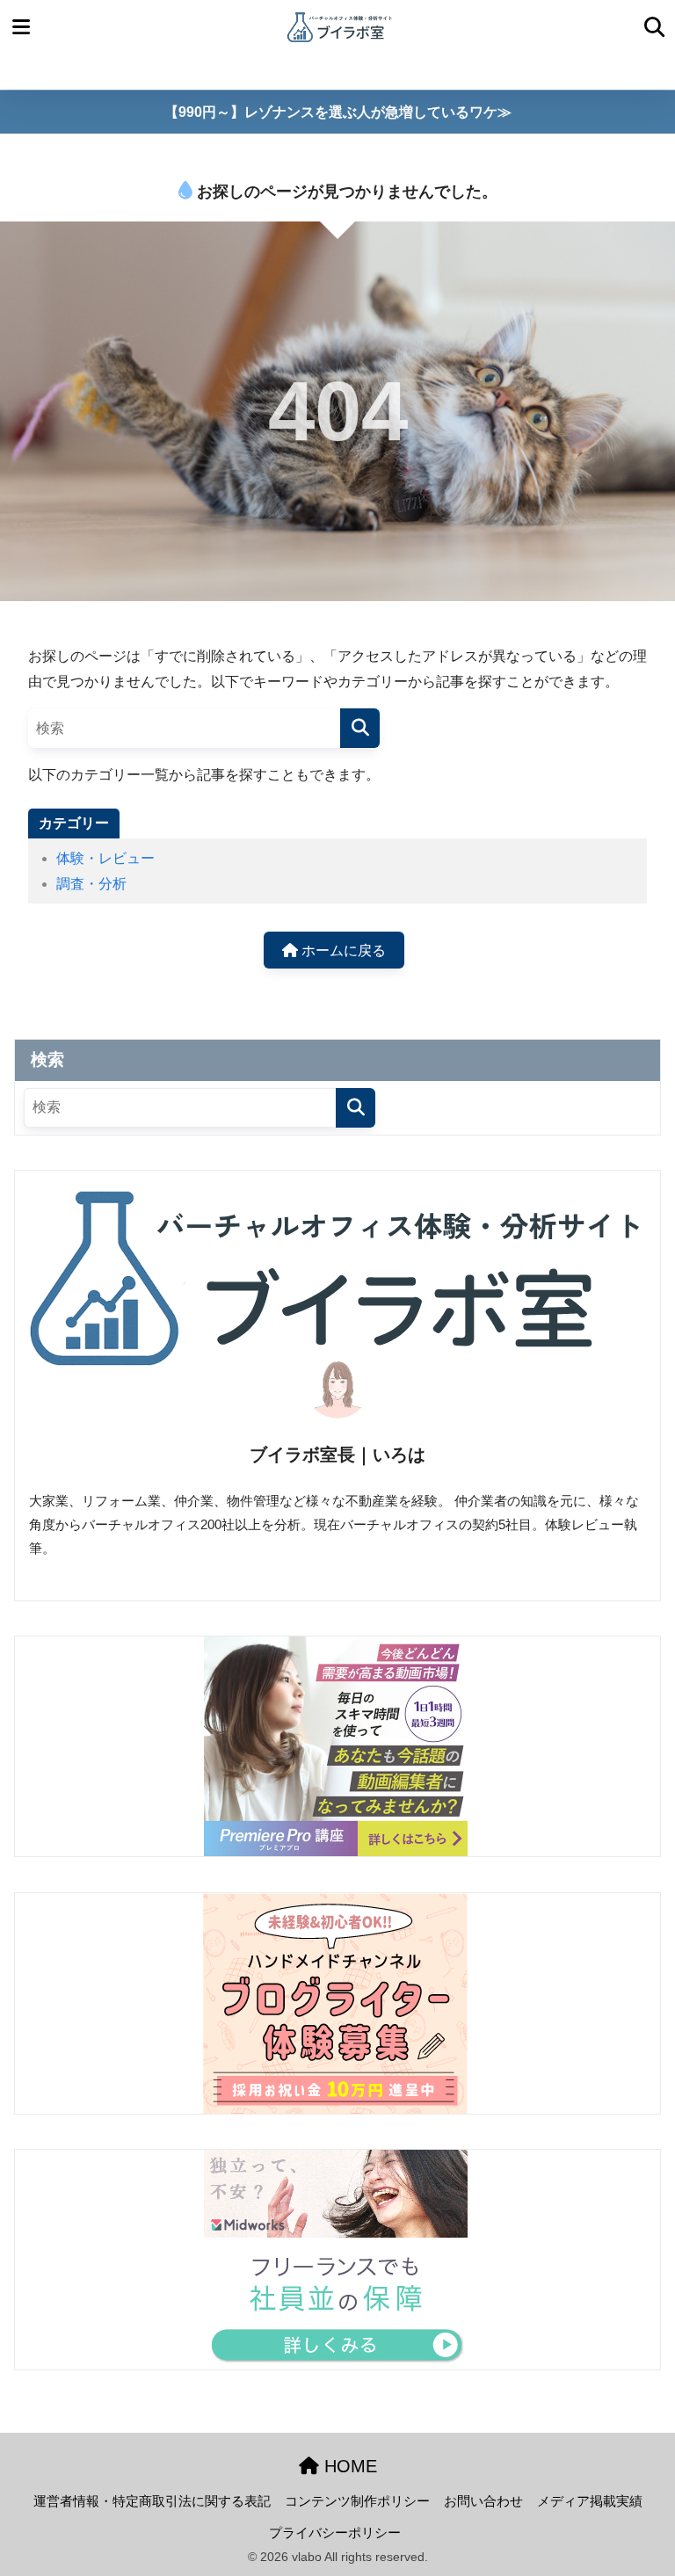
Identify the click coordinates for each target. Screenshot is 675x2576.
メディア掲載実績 (590, 2501)
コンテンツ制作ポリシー (357, 2501)
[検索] (360, 728)
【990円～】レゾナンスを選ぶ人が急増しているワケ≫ (338, 112)
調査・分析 (91, 884)
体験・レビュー (105, 858)
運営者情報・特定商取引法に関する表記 (152, 2501)
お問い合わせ (483, 2501)
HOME (348, 2466)
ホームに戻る (342, 951)
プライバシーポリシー (335, 2533)
